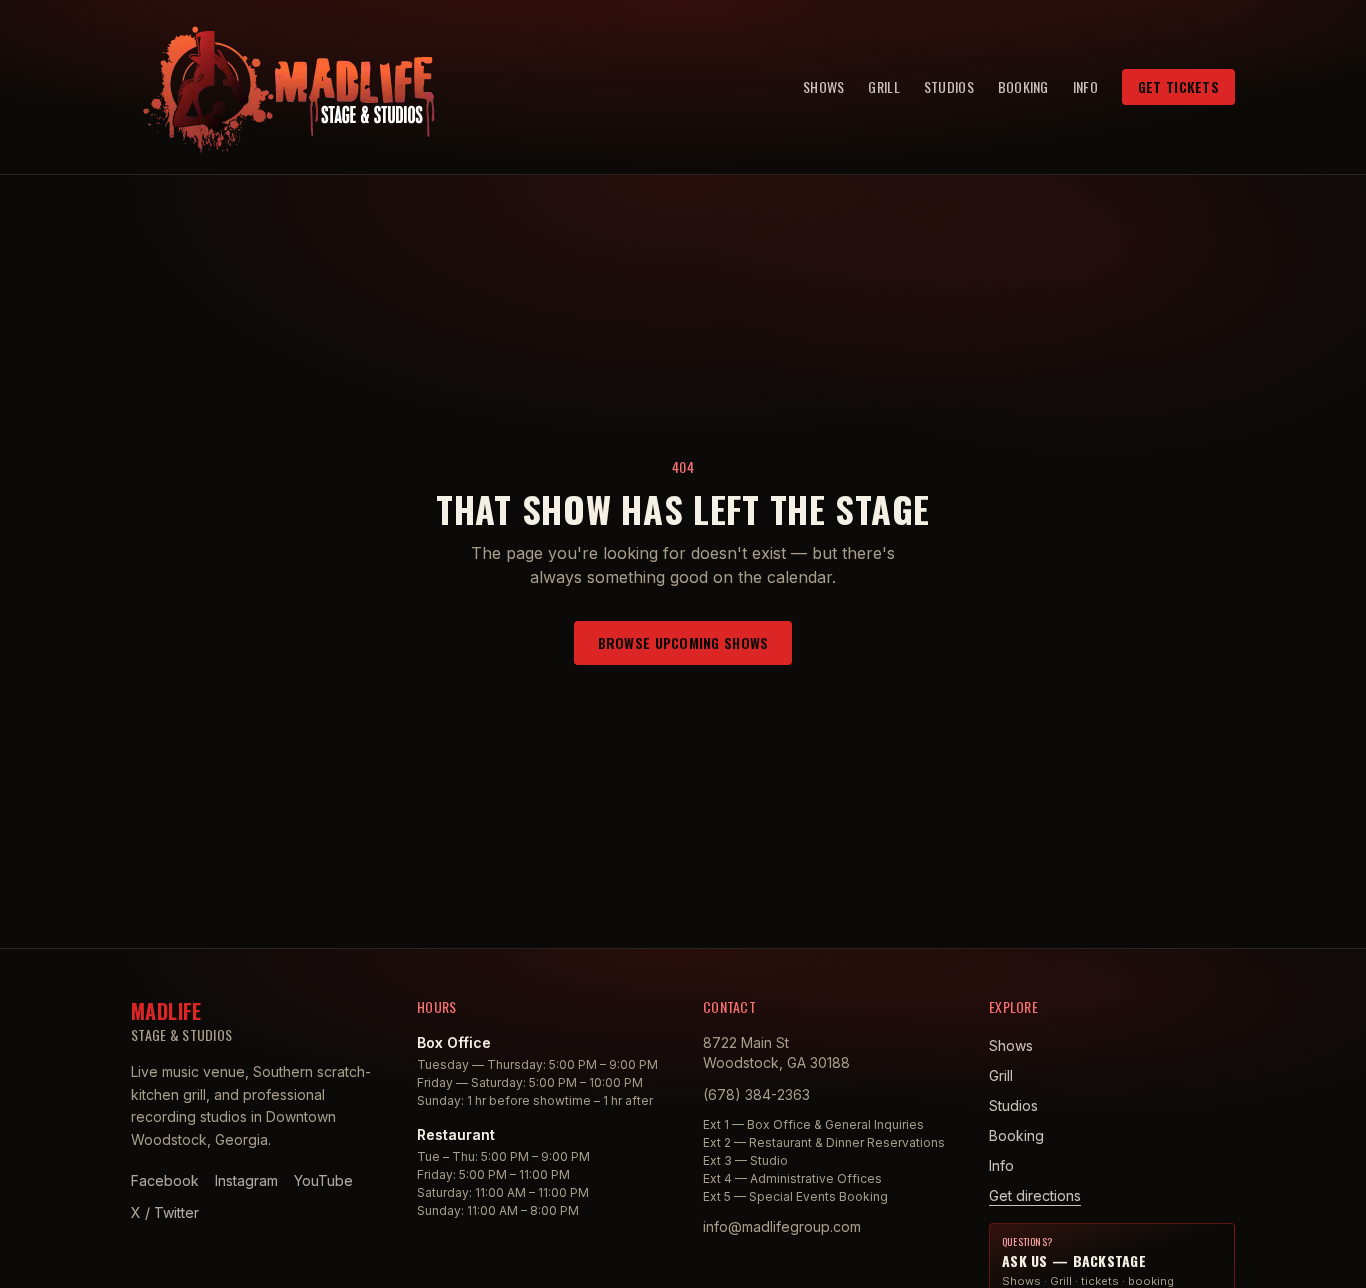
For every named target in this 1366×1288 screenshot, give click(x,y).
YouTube (323, 1180)
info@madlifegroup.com (782, 1226)
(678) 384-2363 (756, 1094)
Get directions (1035, 1195)
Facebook (165, 1180)
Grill (883, 87)
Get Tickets (1178, 86)
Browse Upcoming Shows (683, 642)
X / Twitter (165, 1212)
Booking (1023, 87)
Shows (823, 87)
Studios (949, 87)
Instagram (246, 1180)
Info (1085, 87)
